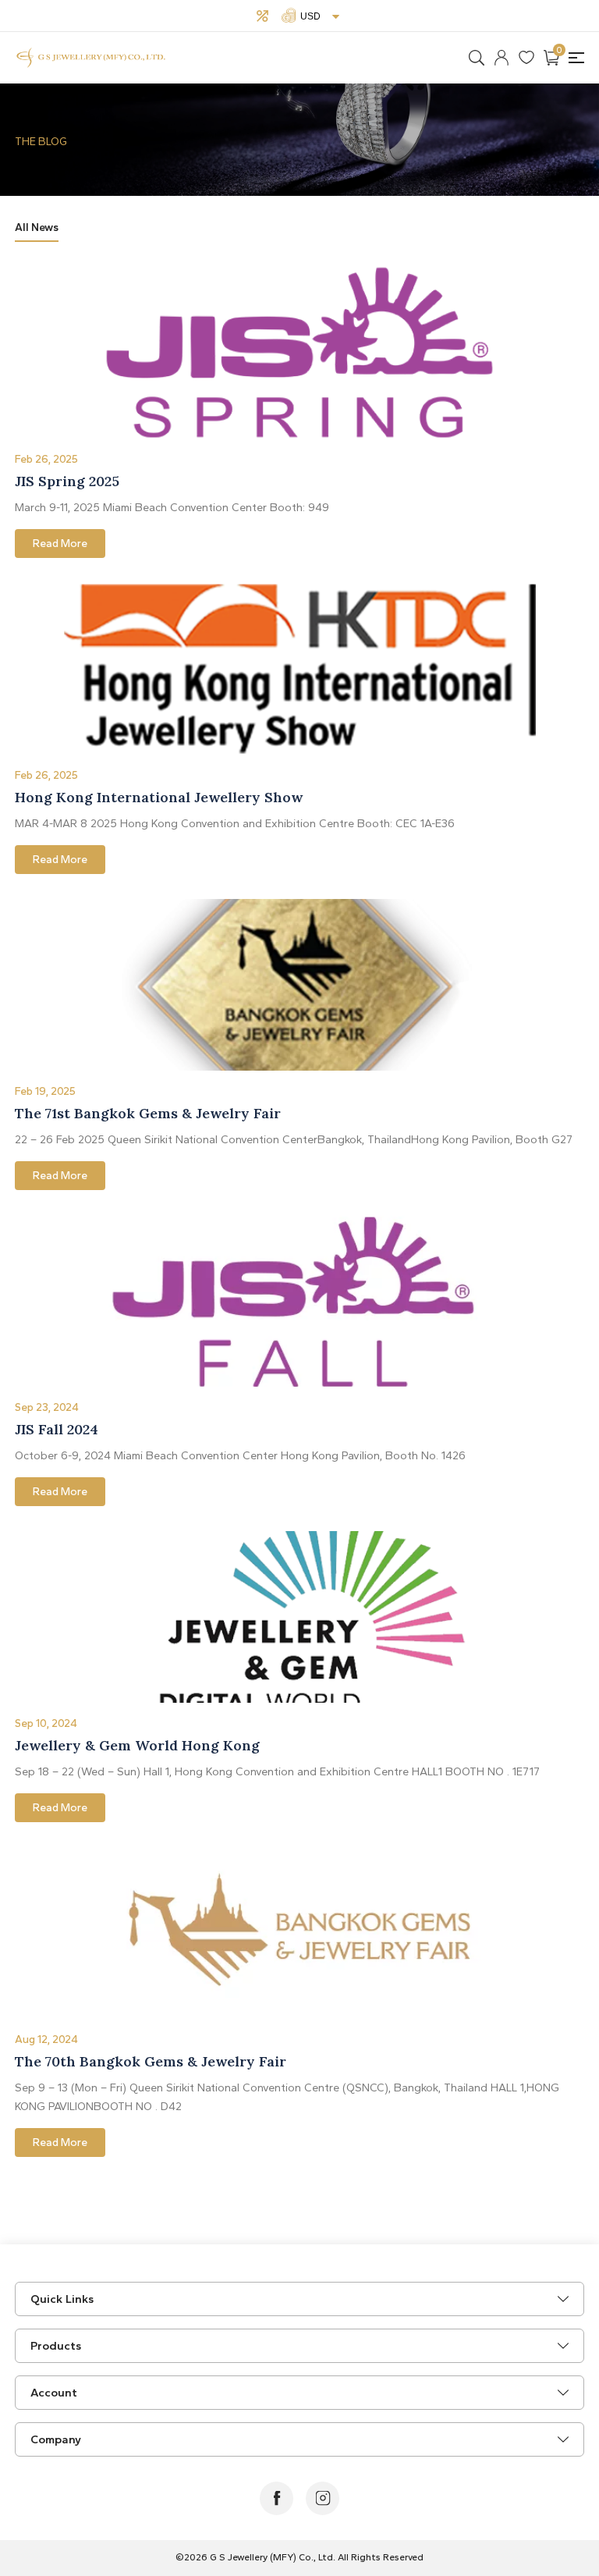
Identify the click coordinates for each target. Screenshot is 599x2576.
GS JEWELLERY (91, 58)
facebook (276, 2498)
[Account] (502, 58)
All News (37, 227)
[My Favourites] (526, 58)
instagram (323, 2498)
